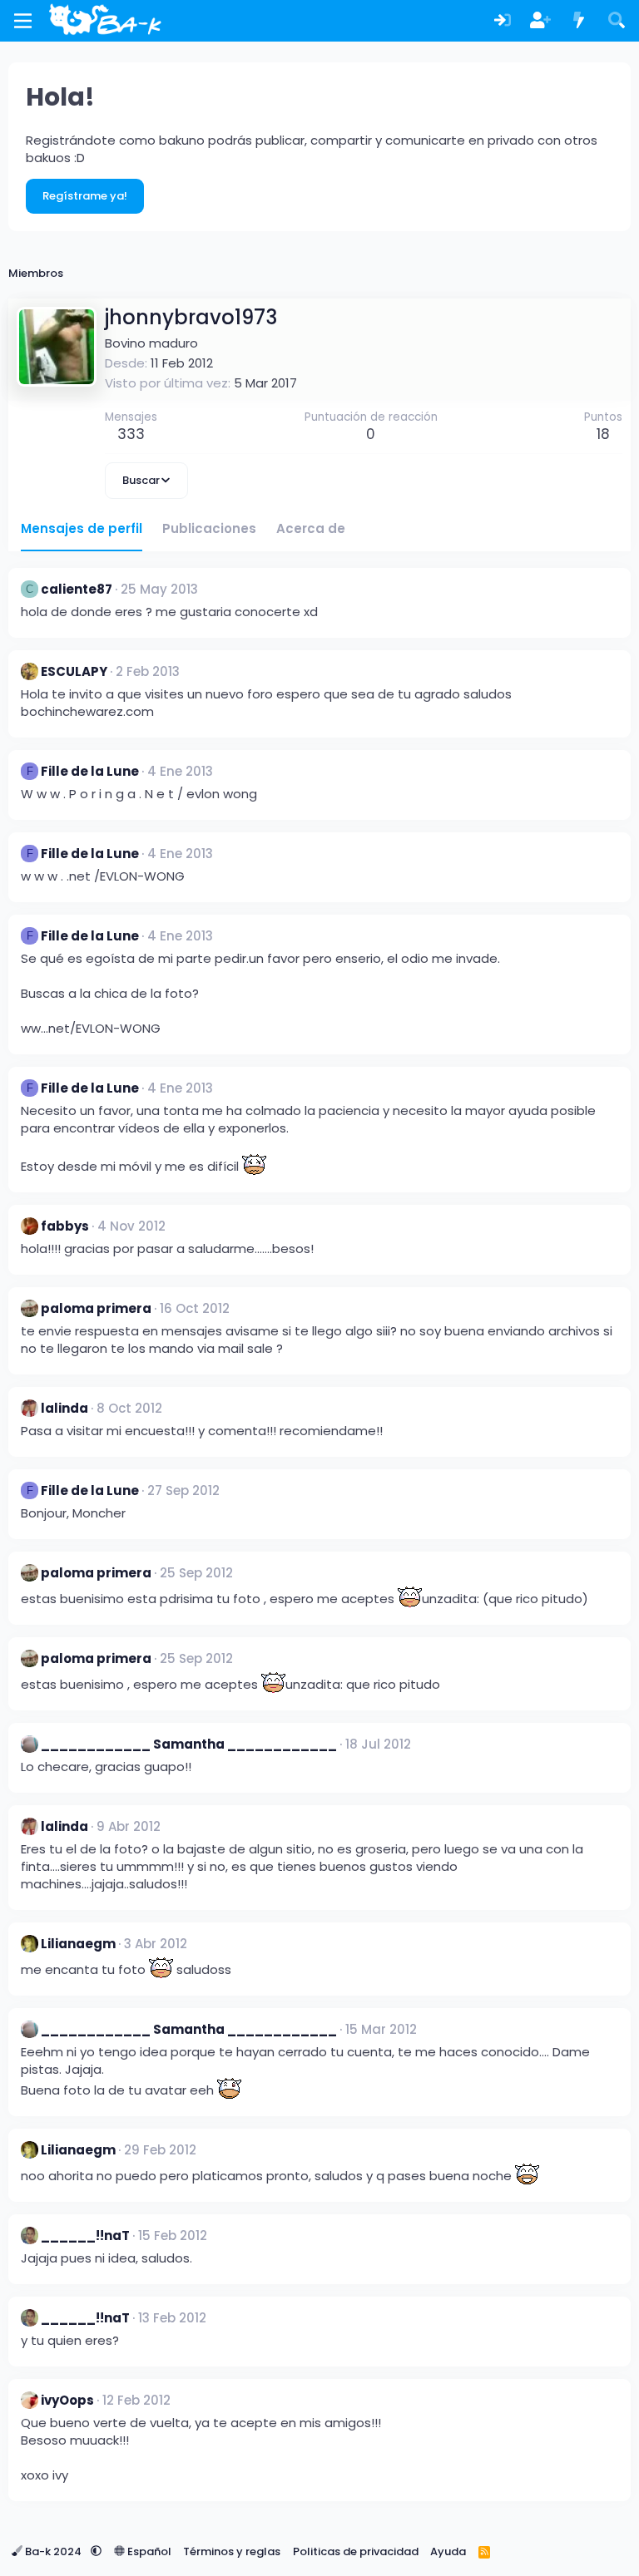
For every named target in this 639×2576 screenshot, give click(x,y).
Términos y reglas (232, 2551)
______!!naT (85, 2235)
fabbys (65, 1226)
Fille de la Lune (90, 771)
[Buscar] (617, 21)
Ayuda (448, 2551)
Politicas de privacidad (356, 2551)
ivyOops (67, 2400)
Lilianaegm (78, 1944)
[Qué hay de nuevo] (579, 21)
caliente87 (77, 589)
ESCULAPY (74, 671)
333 (131, 434)
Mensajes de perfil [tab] (82, 528)
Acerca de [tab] (311, 528)
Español (148, 2551)
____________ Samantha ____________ (189, 1744)
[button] (96, 2551)
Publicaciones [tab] (209, 528)
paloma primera (96, 1308)
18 (603, 434)
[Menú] (23, 21)
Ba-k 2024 (53, 2551)
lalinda (64, 1408)
